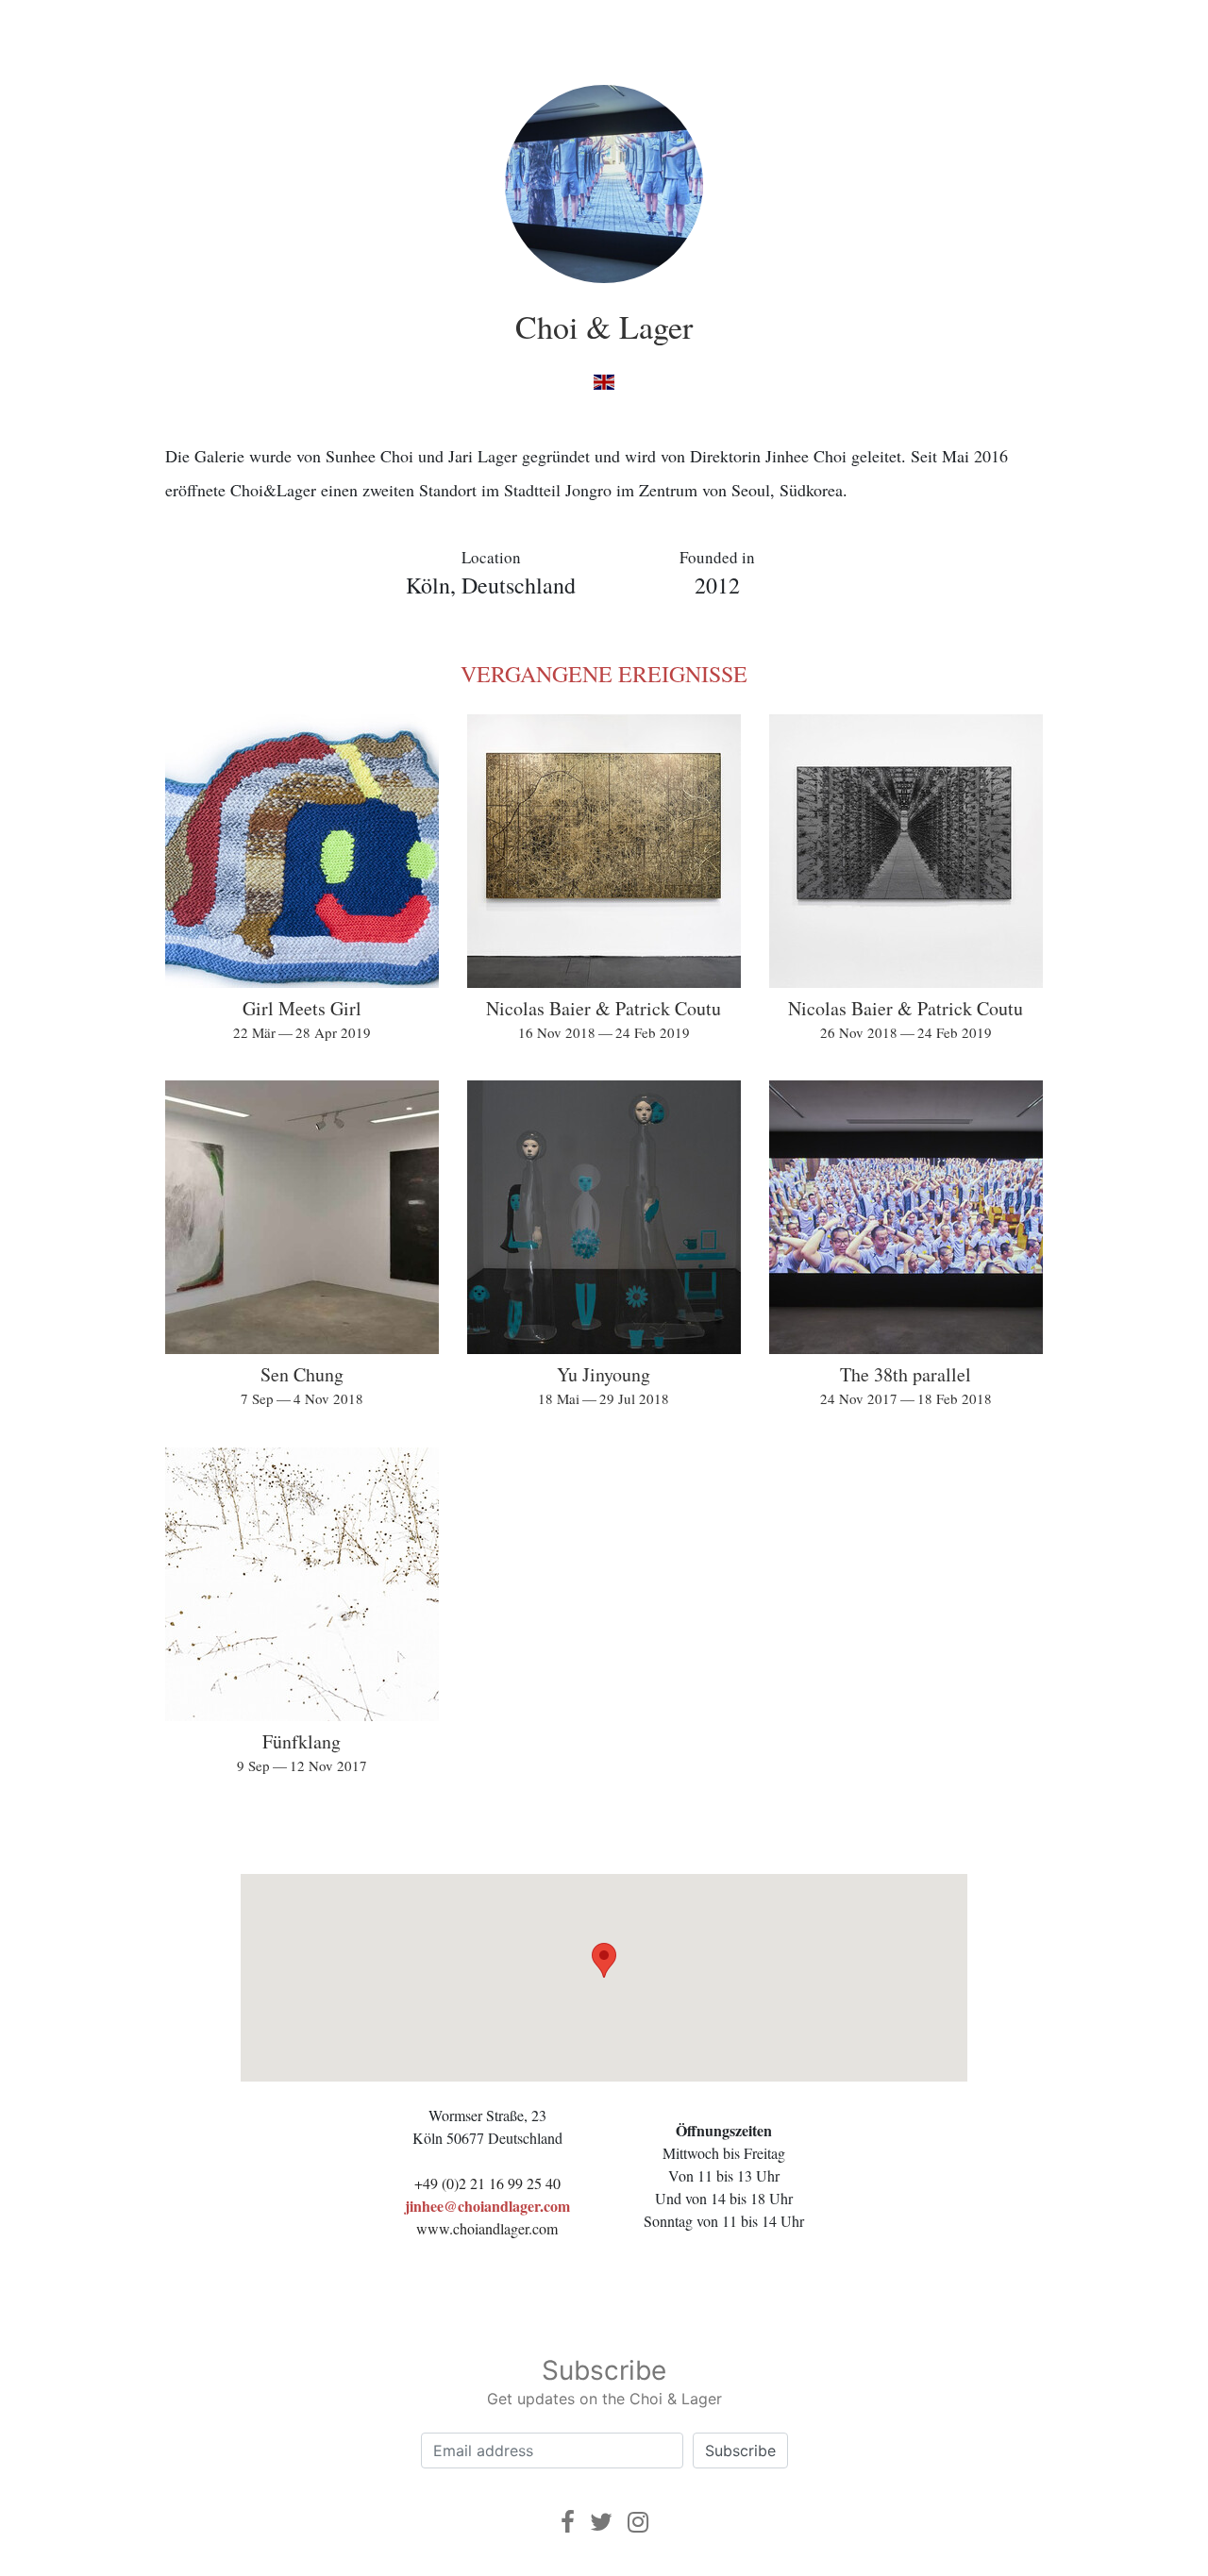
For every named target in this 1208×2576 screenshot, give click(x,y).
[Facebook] (568, 2522)
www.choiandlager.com (487, 2228)
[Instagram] (638, 2522)
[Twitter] (601, 2522)
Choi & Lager (604, 326)
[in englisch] (604, 381)
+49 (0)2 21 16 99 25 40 (487, 2183)
